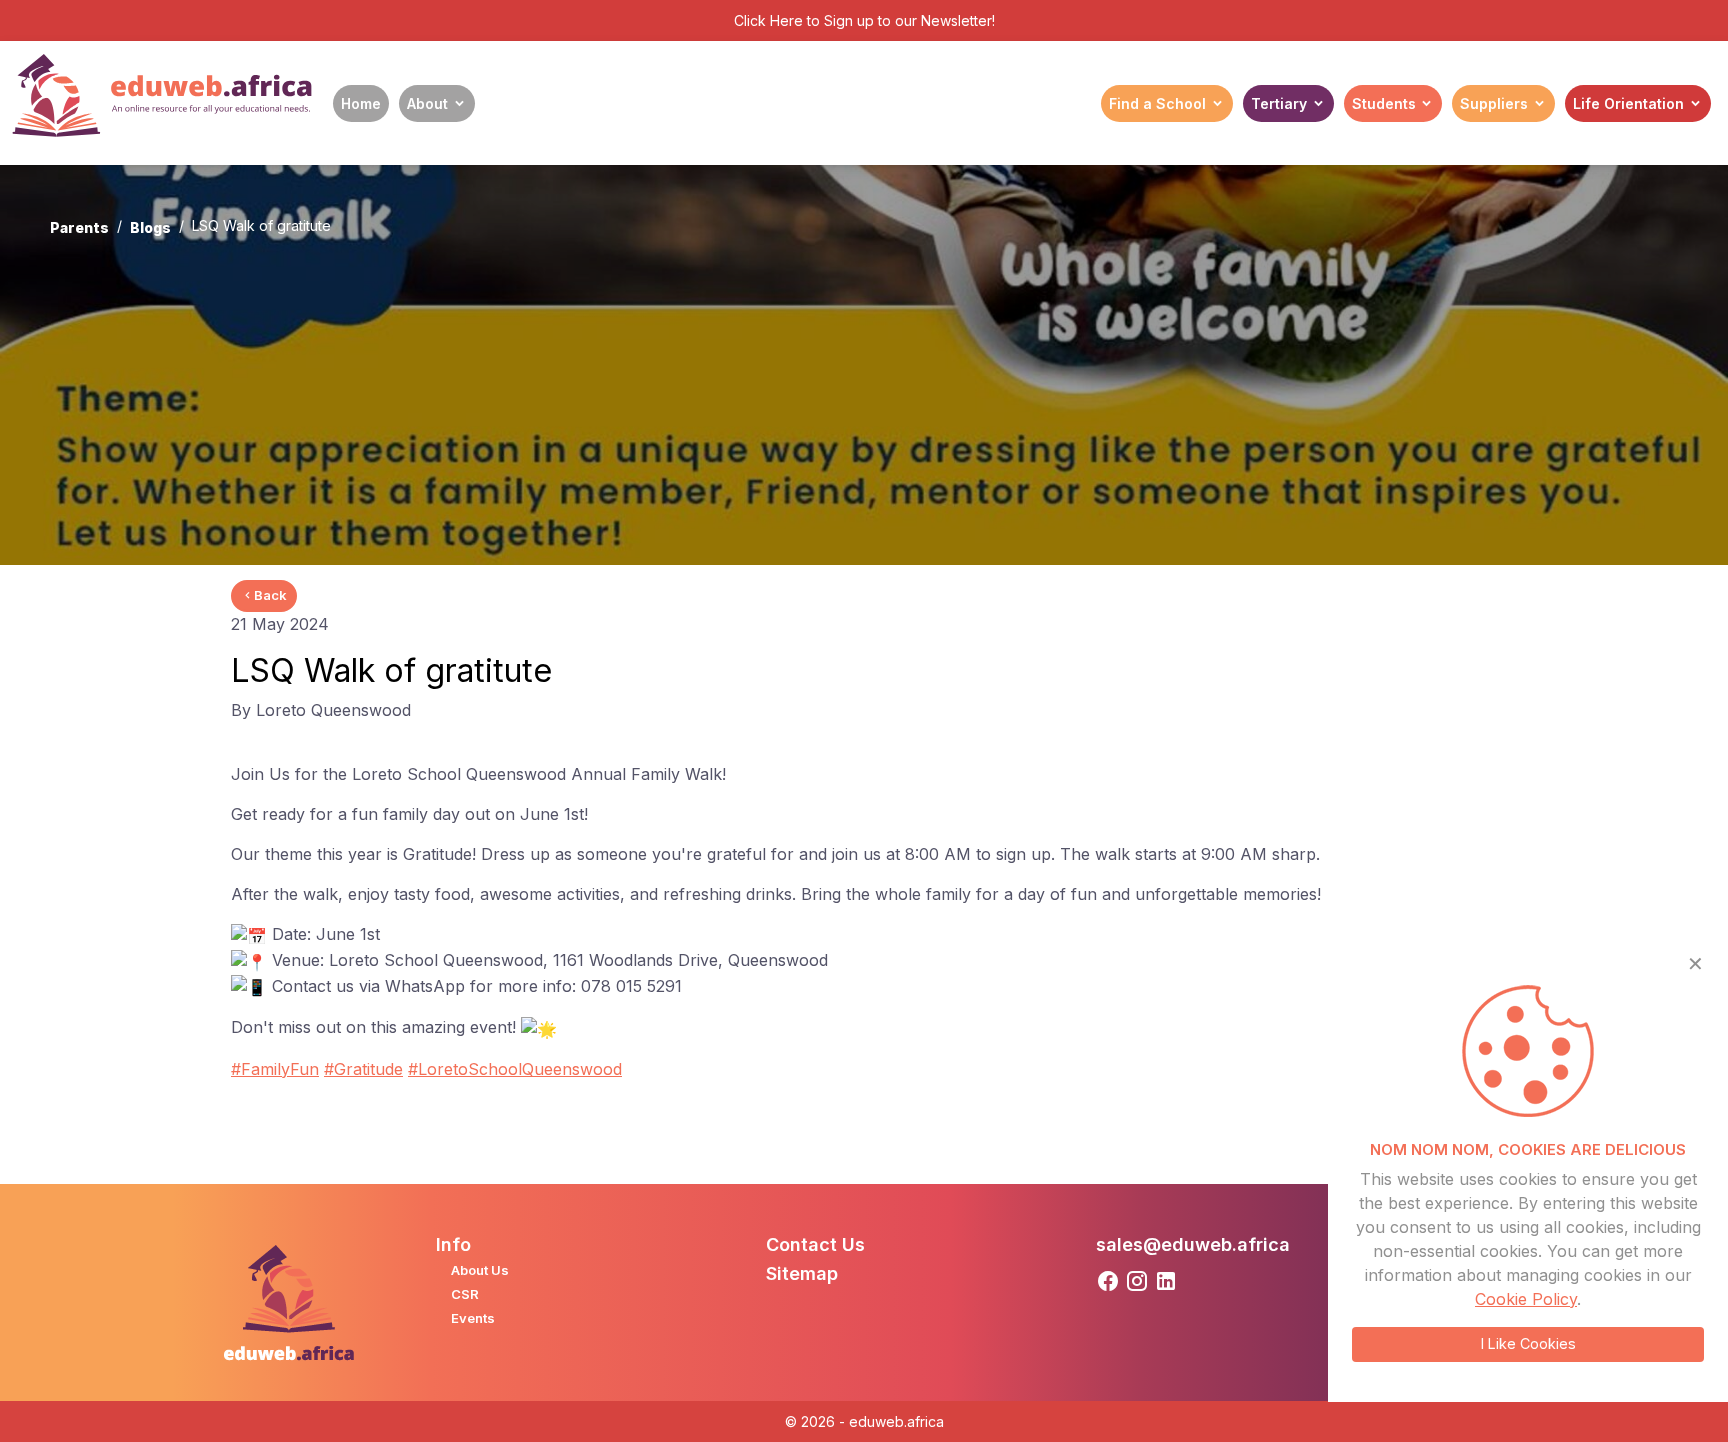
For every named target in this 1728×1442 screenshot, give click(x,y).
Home (361, 103)
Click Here (768, 20)
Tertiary (1279, 103)
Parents (79, 227)
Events (473, 1318)
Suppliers (1494, 103)
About (427, 103)
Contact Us (815, 1244)
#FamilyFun (275, 1069)
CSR (465, 1294)
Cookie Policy (1526, 1299)
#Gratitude (363, 1069)
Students (1384, 103)
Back (270, 595)
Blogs (150, 227)
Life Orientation (1628, 103)
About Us (480, 1270)
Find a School (1157, 103)
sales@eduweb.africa (1193, 1244)
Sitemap (802, 1273)
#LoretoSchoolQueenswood (515, 1069)
